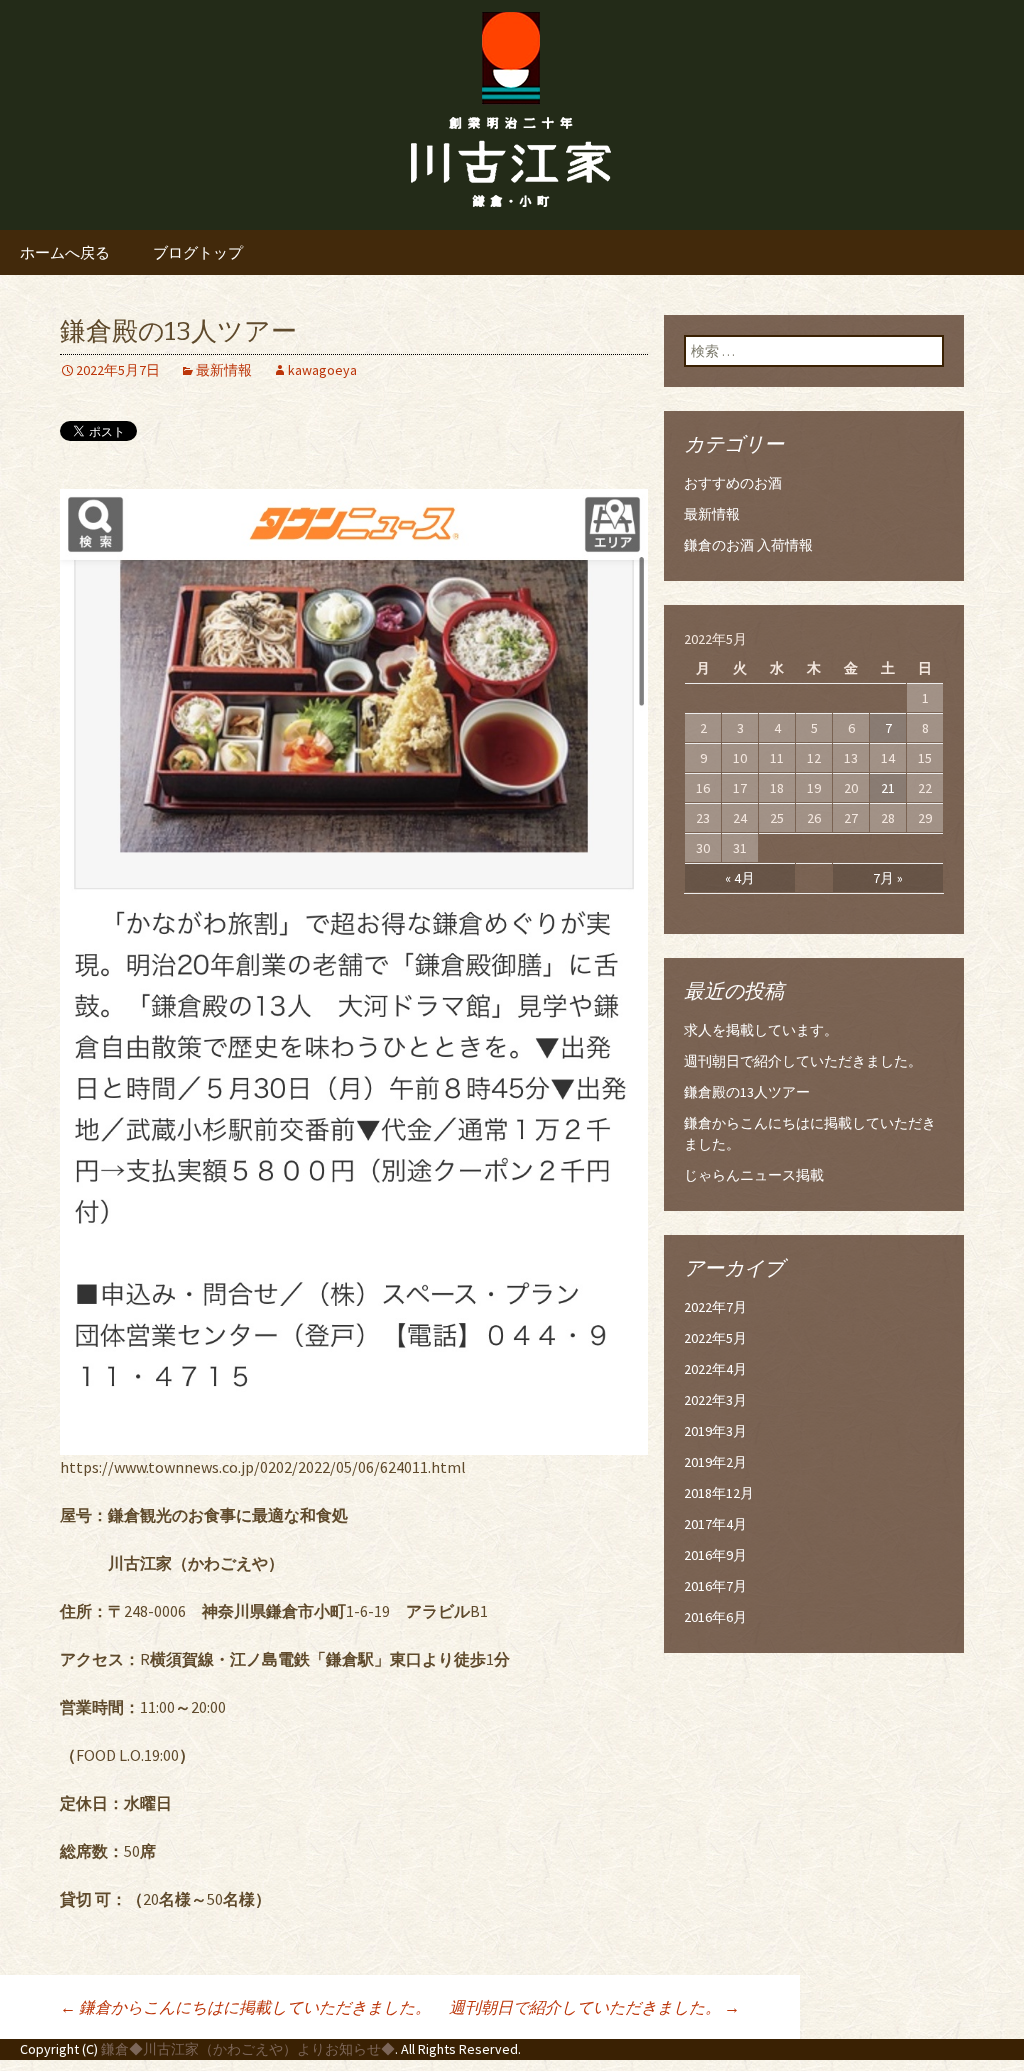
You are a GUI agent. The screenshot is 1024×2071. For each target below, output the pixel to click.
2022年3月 (715, 1400)
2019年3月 (715, 1431)
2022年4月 (715, 1369)
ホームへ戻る (65, 252)
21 (888, 788)
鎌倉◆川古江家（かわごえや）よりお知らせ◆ (248, 2049)
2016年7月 (715, 1586)
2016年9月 (715, 1555)
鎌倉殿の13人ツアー (747, 1092)
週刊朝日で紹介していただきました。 (594, 2007)
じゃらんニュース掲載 (754, 1175)
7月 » (888, 878)
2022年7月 (715, 1307)
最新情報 (224, 370)
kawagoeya (322, 370)
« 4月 (740, 878)
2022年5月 (715, 1338)
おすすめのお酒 (733, 483)
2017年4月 (715, 1524)
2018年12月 (719, 1493)
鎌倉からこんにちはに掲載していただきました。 (245, 2007)
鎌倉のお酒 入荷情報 (748, 545)
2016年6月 (715, 1617)
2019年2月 (715, 1462)
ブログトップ (198, 252)
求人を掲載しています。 (761, 1030)
